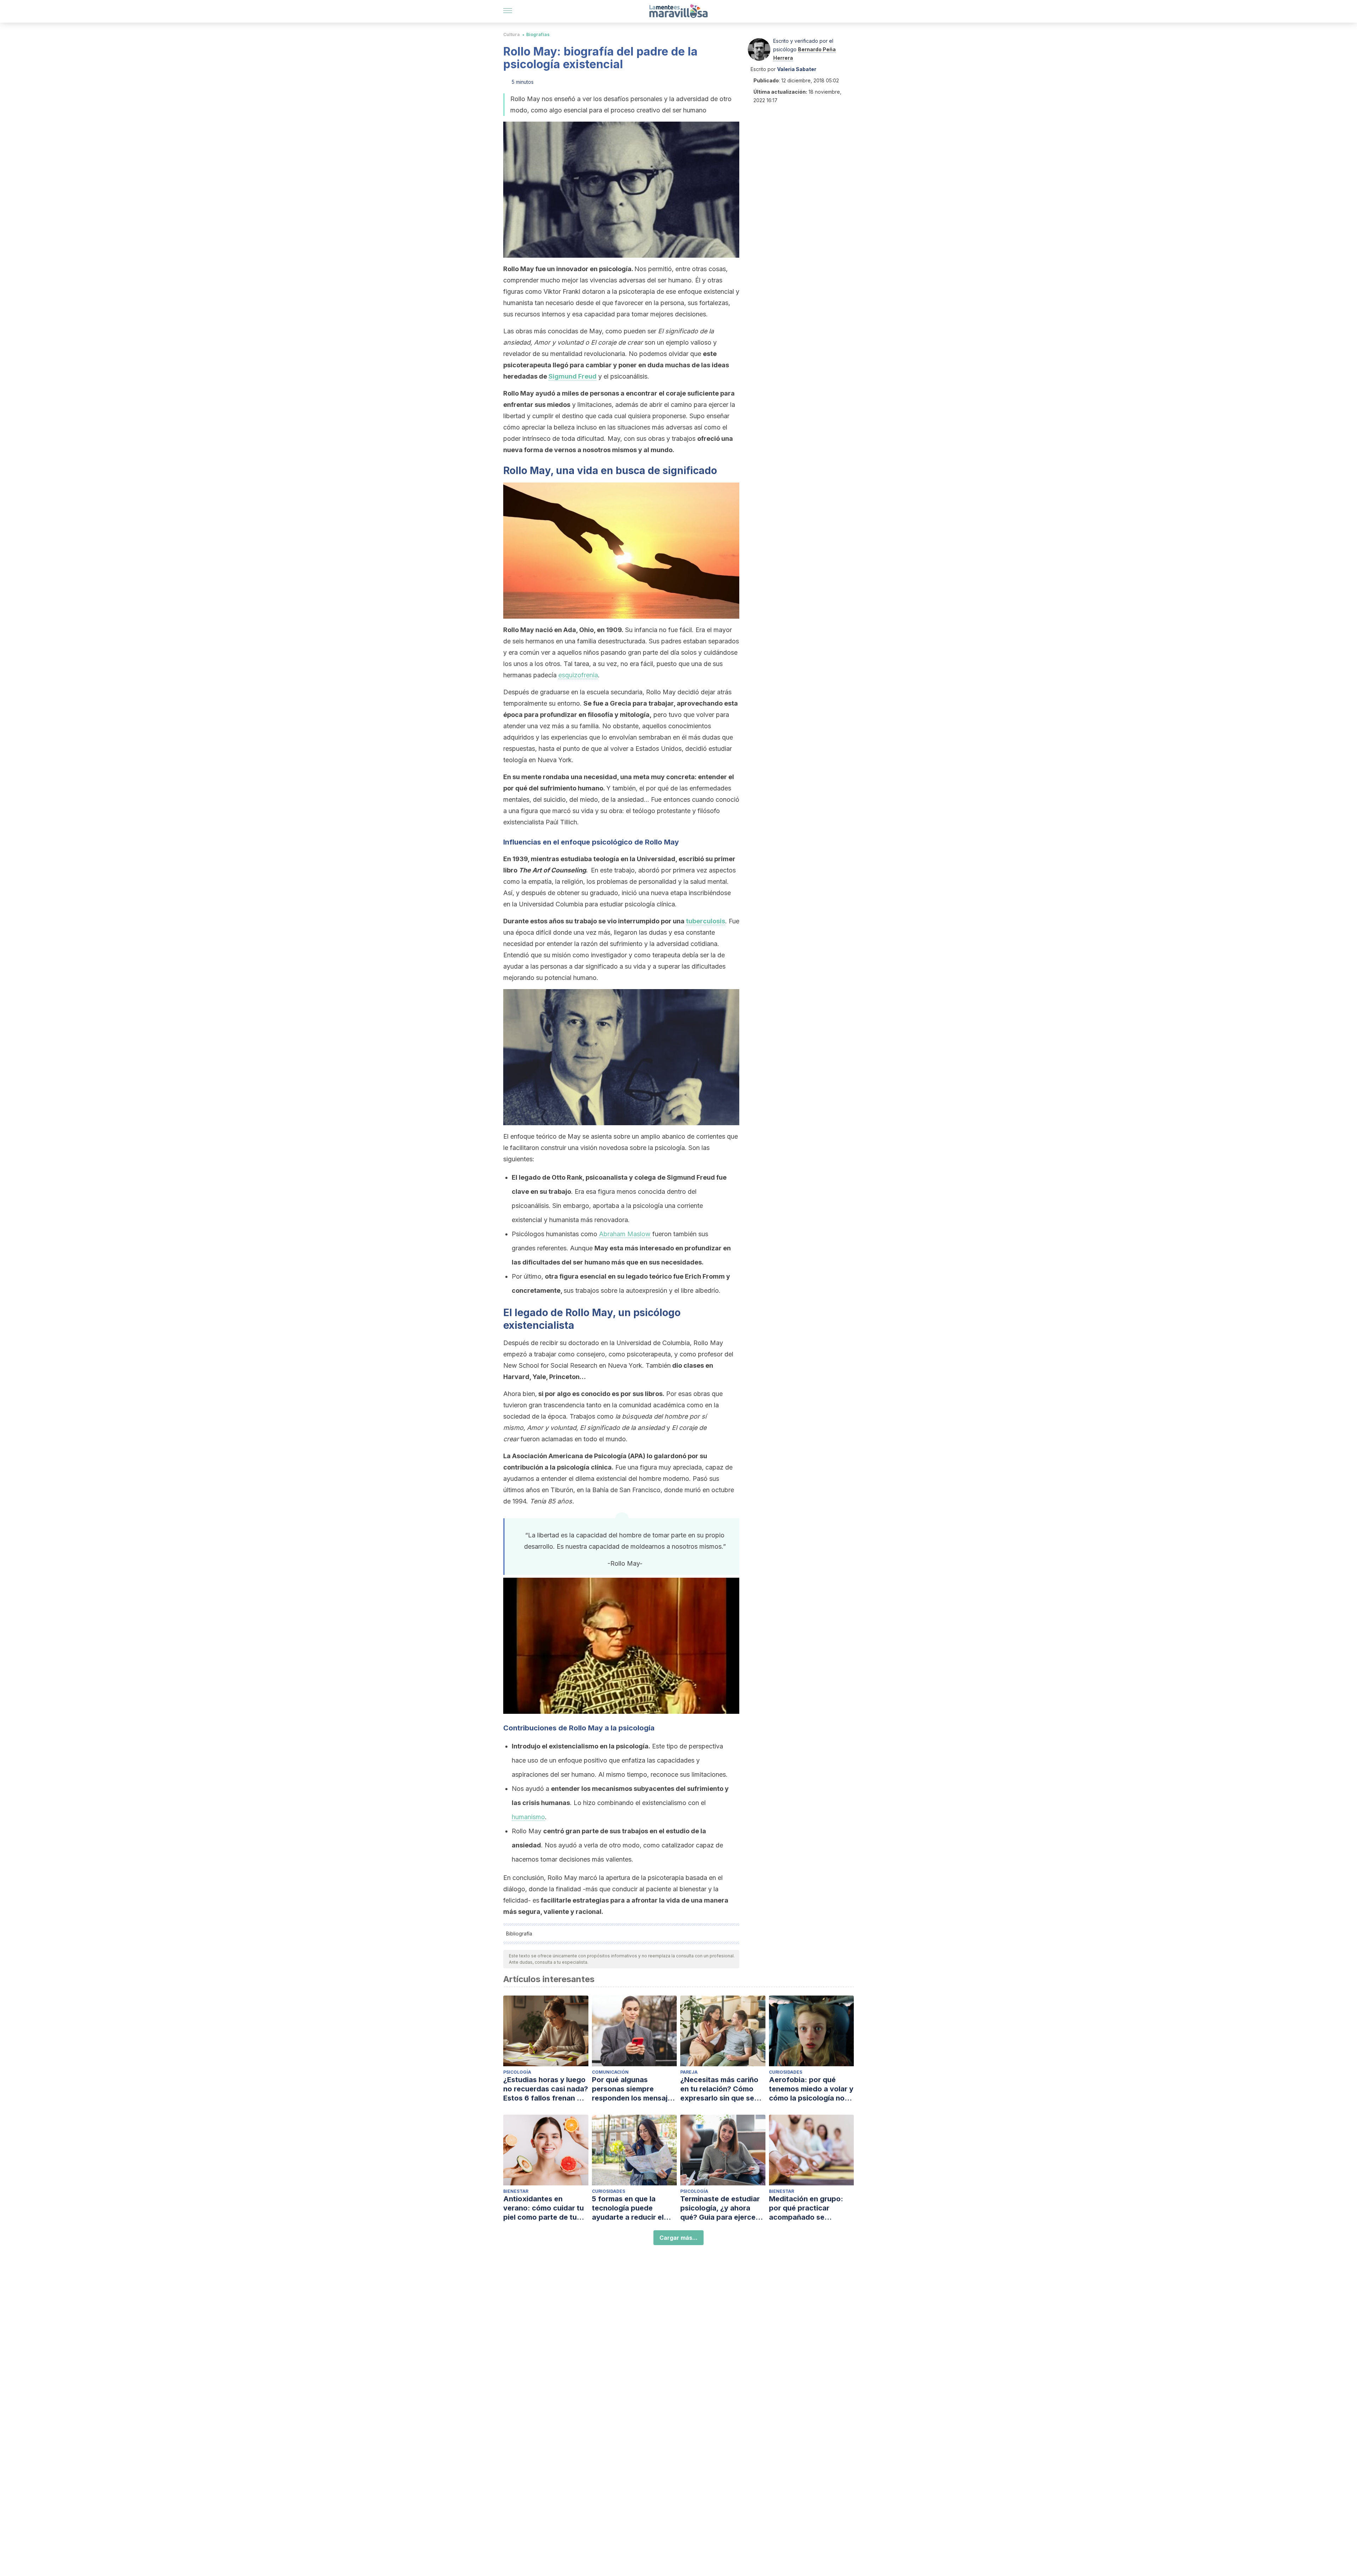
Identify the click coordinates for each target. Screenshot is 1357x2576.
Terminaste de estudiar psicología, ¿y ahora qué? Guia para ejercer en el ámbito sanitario (720, 2208)
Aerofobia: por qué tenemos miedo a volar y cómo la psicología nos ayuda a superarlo (811, 2089)
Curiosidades (786, 2072)
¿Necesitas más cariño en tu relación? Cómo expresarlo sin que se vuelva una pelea (719, 2089)
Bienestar (516, 2191)
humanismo (528, 1817)
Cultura (512, 34)
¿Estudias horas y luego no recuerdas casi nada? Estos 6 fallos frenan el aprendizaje (546, 2089)
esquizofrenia (578, 675)
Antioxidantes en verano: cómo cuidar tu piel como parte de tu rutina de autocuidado (544, 2208)
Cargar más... (678, 2238)
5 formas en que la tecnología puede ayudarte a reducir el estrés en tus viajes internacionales (628, 2208)
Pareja (689, 2072)
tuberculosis (706, 921)
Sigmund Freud (572, 376)
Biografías (538, 34)
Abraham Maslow (625, 1234)
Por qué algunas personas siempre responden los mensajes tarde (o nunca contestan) (634, 2089)
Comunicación (610, 2072)
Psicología (517, 2072)
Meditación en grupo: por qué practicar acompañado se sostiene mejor (806, 2208)
